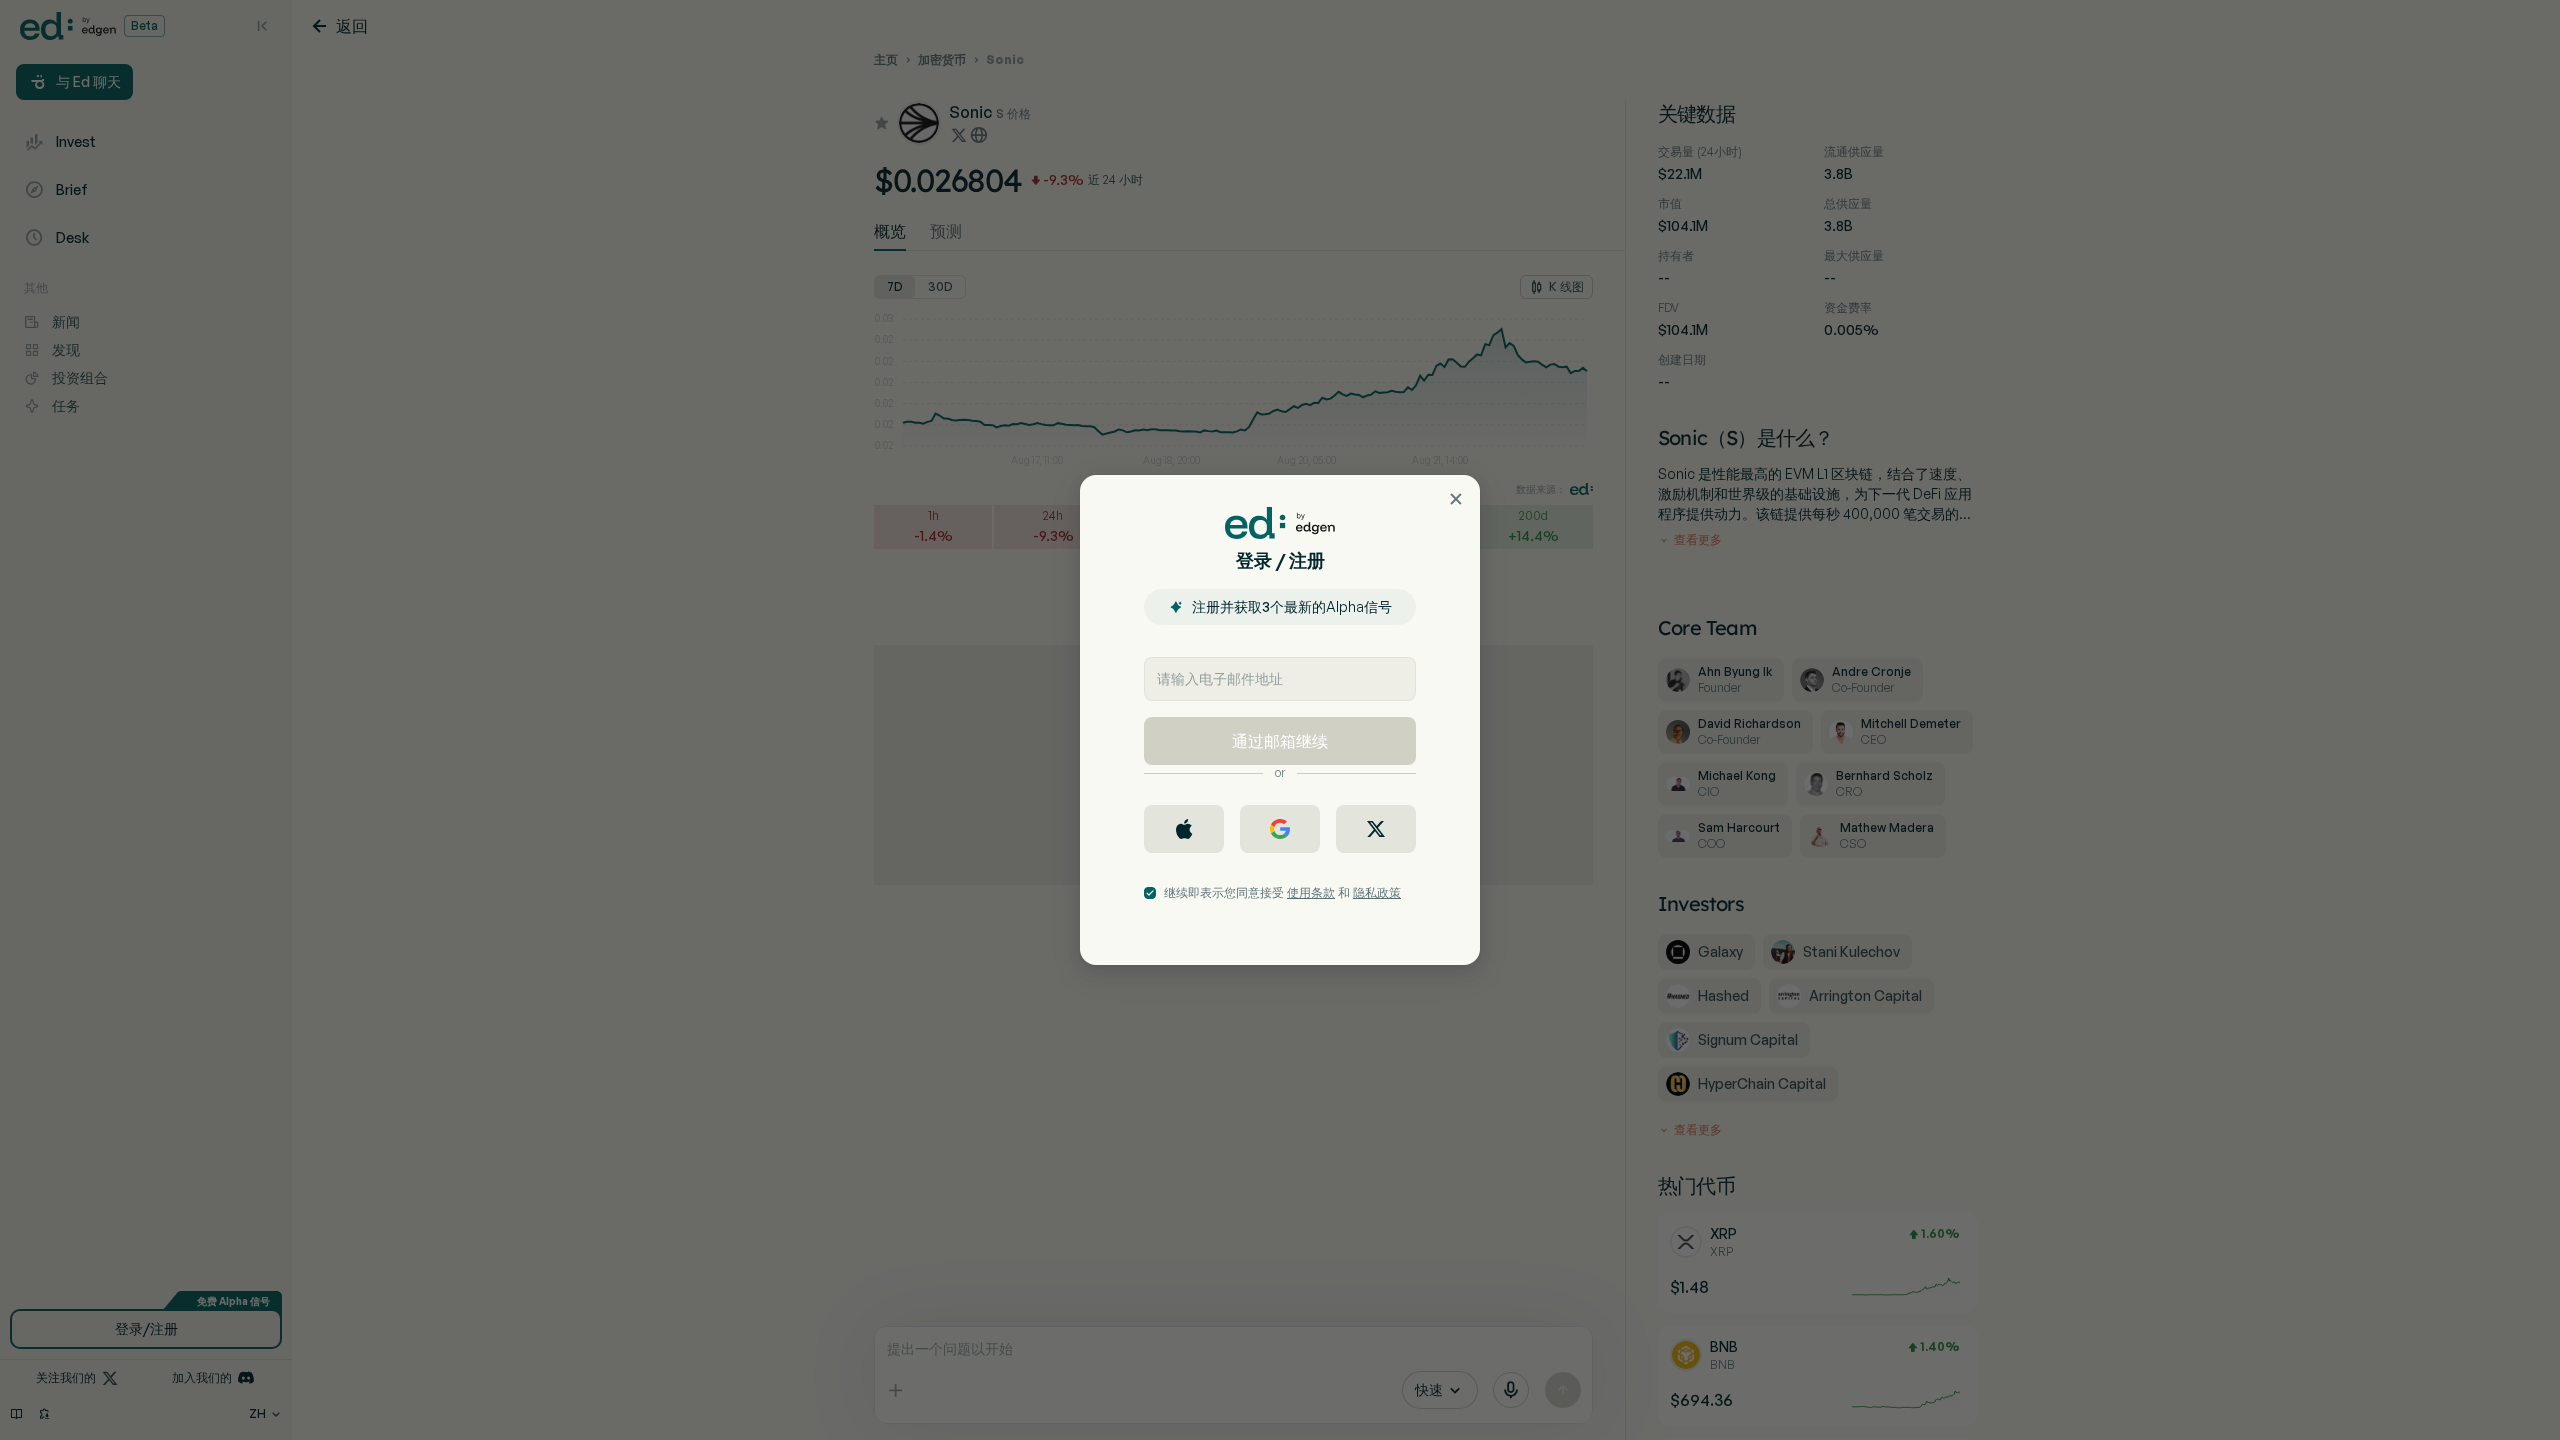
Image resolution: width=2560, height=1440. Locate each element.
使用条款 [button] (1311, 892)
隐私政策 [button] (1377, 892)
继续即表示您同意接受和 (1282, 892)
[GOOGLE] (1280, 829)
